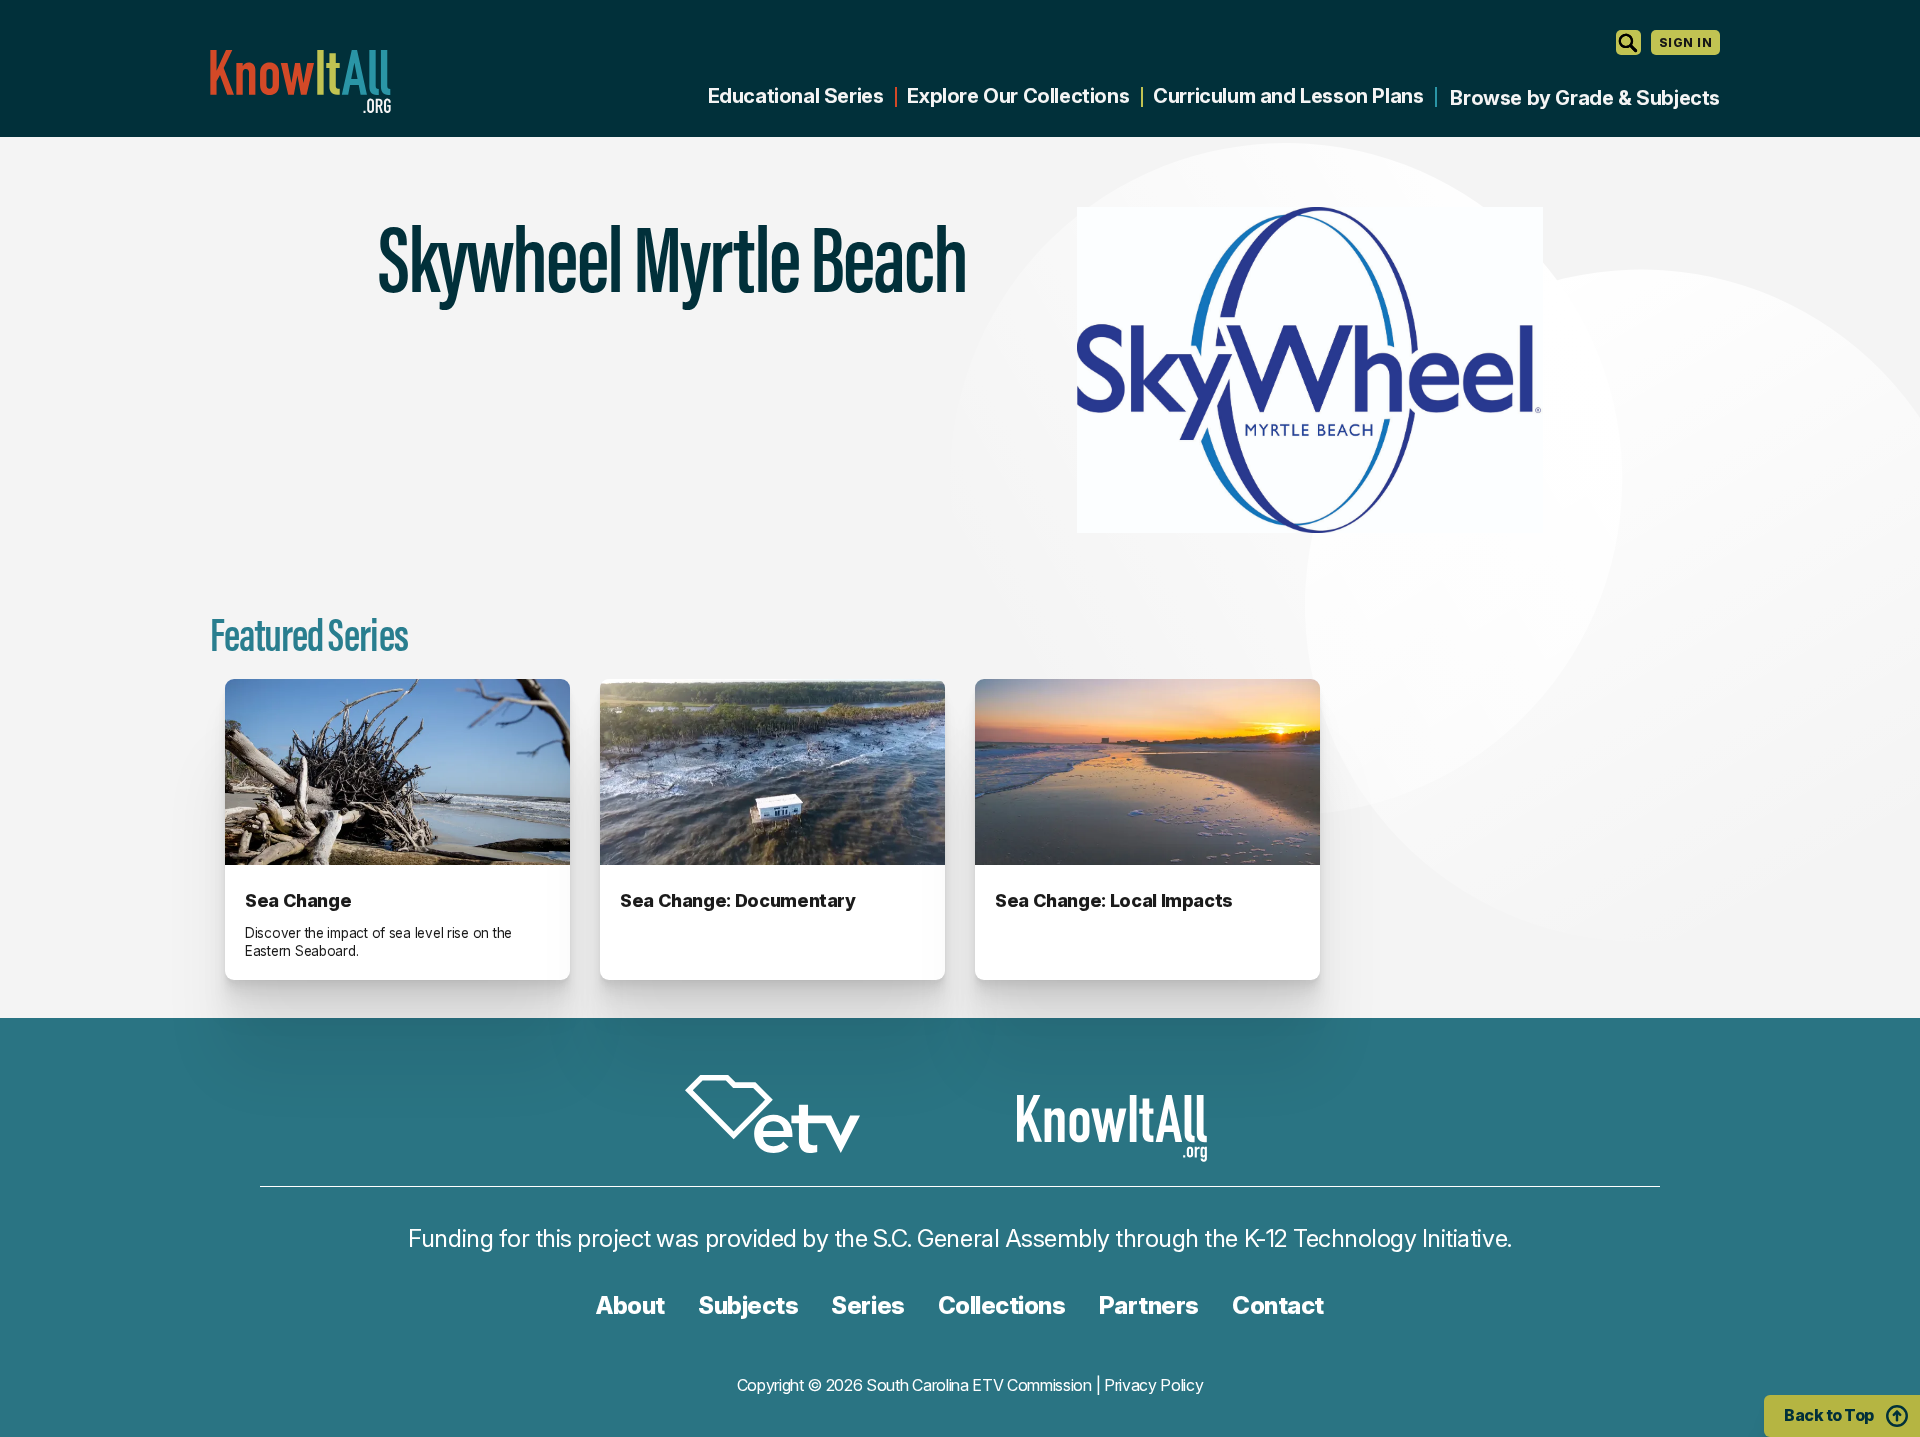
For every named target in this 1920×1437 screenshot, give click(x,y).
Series (867, 1305)
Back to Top (1829, 1415)
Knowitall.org (300, 81)
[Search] (1628, 42)
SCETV (783, 1117)
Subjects (748, 1305)
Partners (1149, 1305)
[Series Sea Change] (397, 772)
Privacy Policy (1154, 1385)
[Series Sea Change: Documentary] (772, 772)
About (630, 1305)
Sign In (1685, 42)
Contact (1278, 1305)
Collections (1002, 1305)
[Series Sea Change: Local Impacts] (1147, 772)
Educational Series (796, 96)
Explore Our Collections (1018, 96)
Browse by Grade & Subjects (1585, 98)
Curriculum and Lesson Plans (1288, 96)
